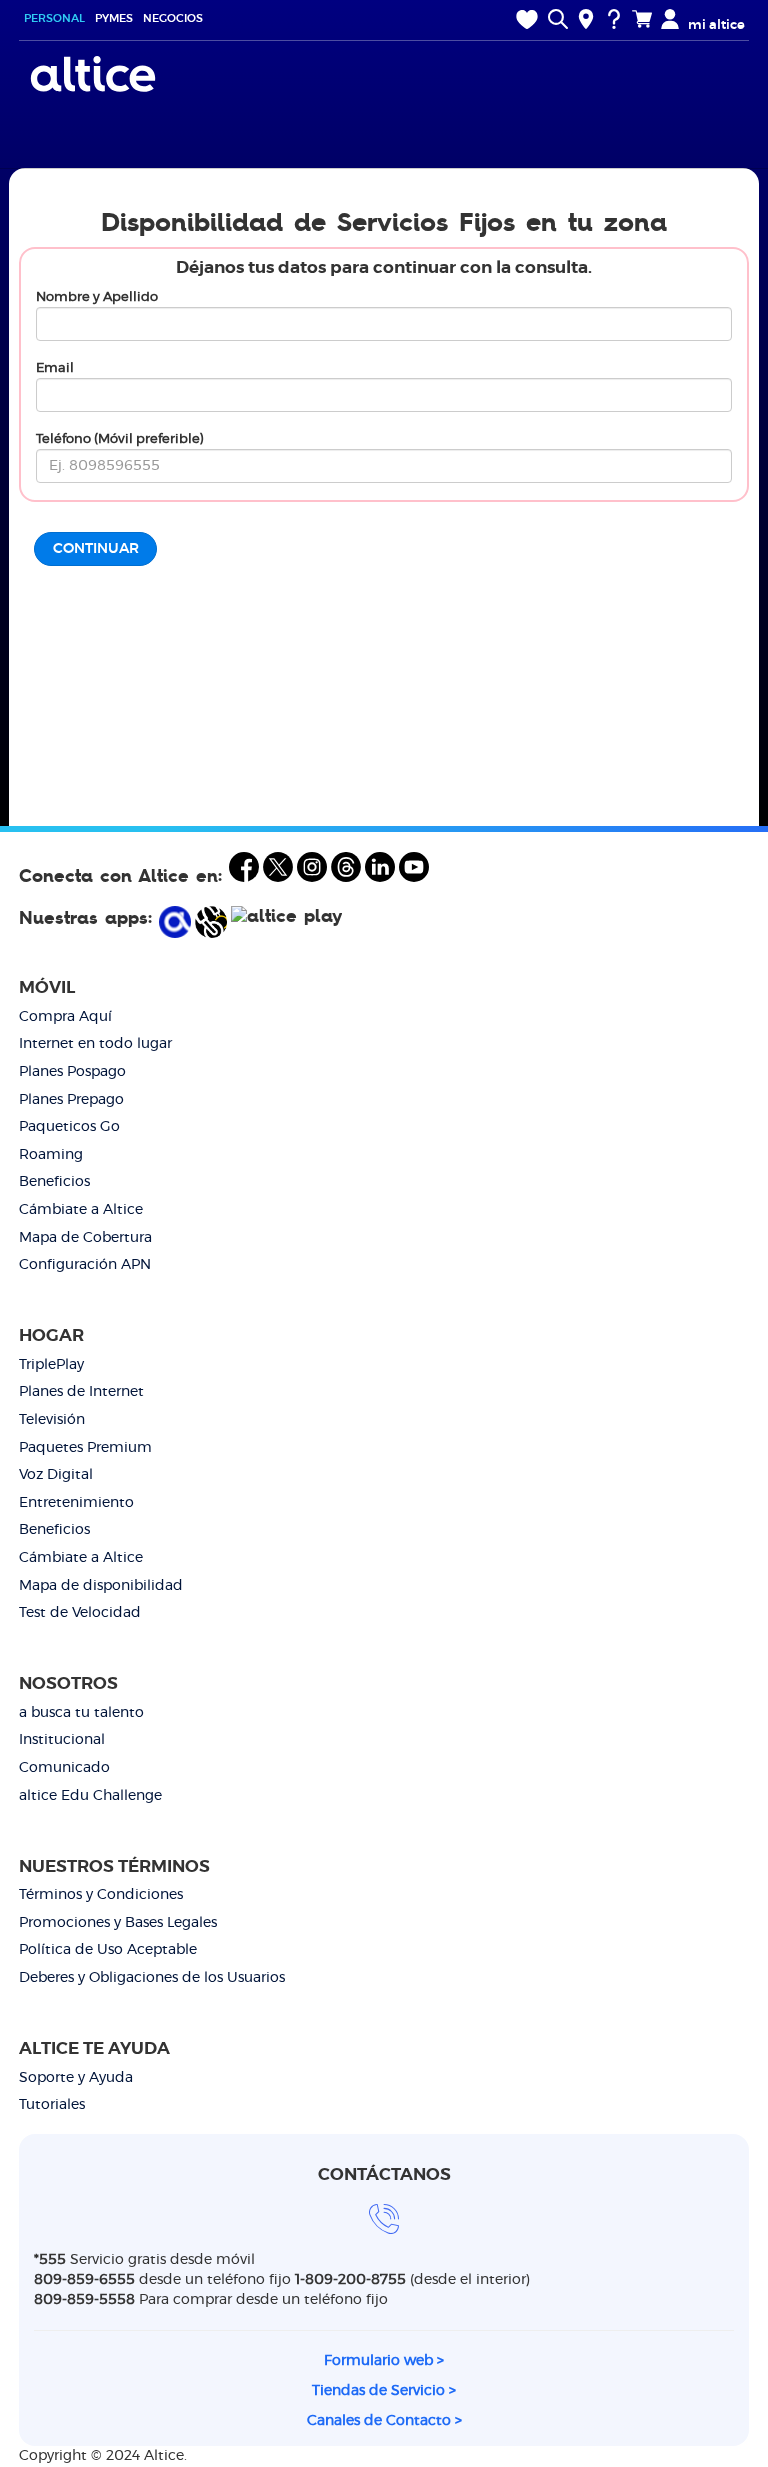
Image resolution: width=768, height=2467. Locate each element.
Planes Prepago (71, 1100)
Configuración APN (85, 1265)
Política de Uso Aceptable (108, 1950)
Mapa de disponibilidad (101, 1586)
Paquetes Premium (85, 1448)
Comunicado (64, 1768)
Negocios (173, 18)
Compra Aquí (65, 1017)
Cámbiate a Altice (81, 1210)
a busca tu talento (81, 1713)
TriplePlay (51, 1365)
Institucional (62, 1740)
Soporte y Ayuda (76, 2078)
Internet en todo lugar (95, 1044)
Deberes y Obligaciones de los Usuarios (152, 1978)
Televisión (52, 1420)
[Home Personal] (95, 74)
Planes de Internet (81, 1392)
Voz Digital (56, 1475)
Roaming (51, 1155)
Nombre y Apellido (97, 297)
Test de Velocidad (80, 1613)
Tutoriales (52, 2105)
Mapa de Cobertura (85, 1238)
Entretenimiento (76, 1503)
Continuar (96, 549)
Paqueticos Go (69, 1127)
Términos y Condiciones (101, 1895)
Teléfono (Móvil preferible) (120, 439)
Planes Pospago (72, 1072)
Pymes (114, 18)
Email (55, 368)
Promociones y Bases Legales (118, 1923)
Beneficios (54, 1182)
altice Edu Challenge (90, 1796)
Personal (54, 18)
